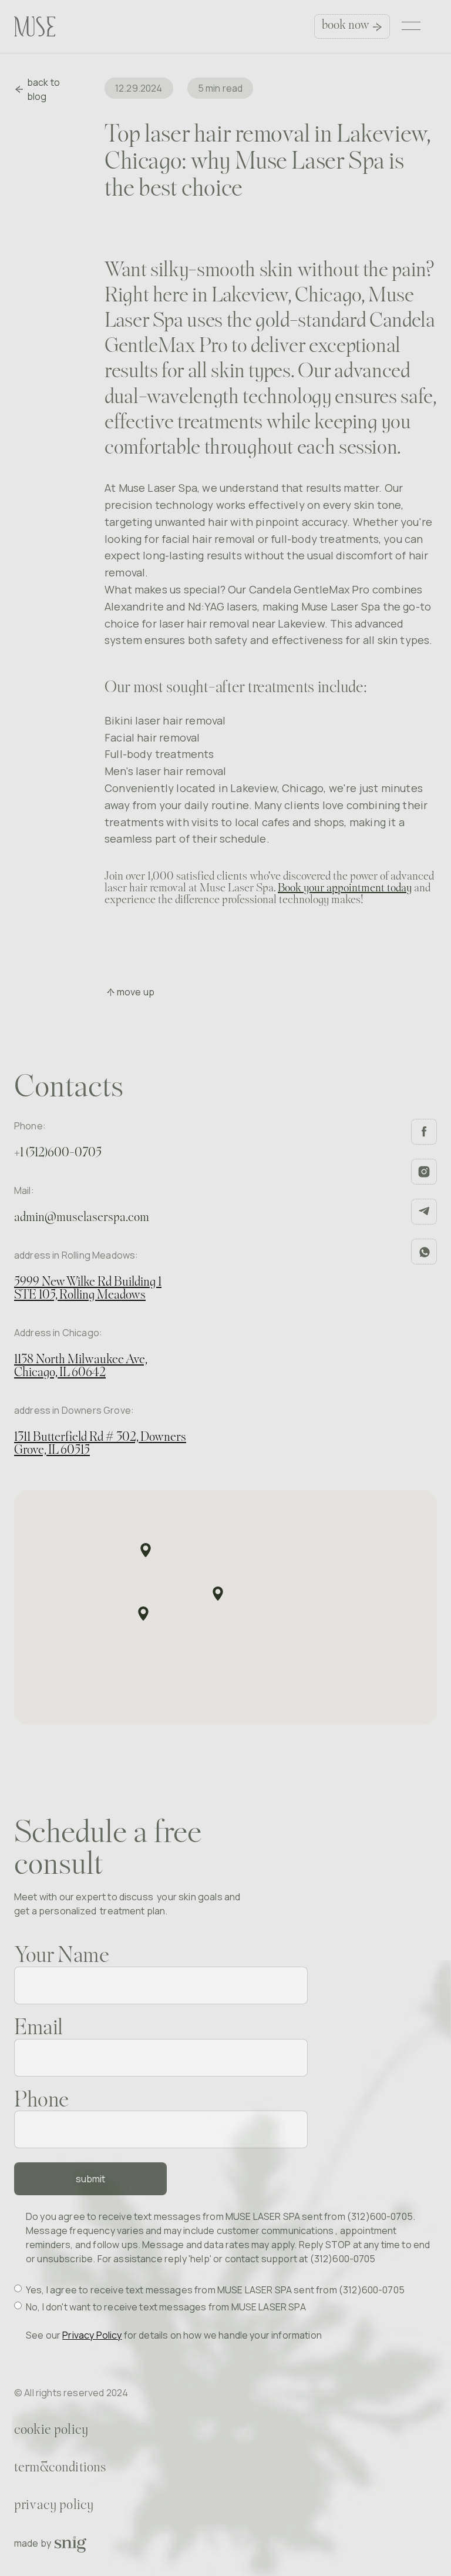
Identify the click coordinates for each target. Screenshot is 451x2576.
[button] (413, 26)
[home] (35, 26)
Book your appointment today (345, 888)
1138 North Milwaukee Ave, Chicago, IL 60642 (81, 1366)
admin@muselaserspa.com (82, 1218)
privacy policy (54, 2505)
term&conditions (60, 2468)
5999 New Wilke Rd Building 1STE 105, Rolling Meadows (88, 1289)
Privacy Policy (92, 2335)
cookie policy (51, 2430)
